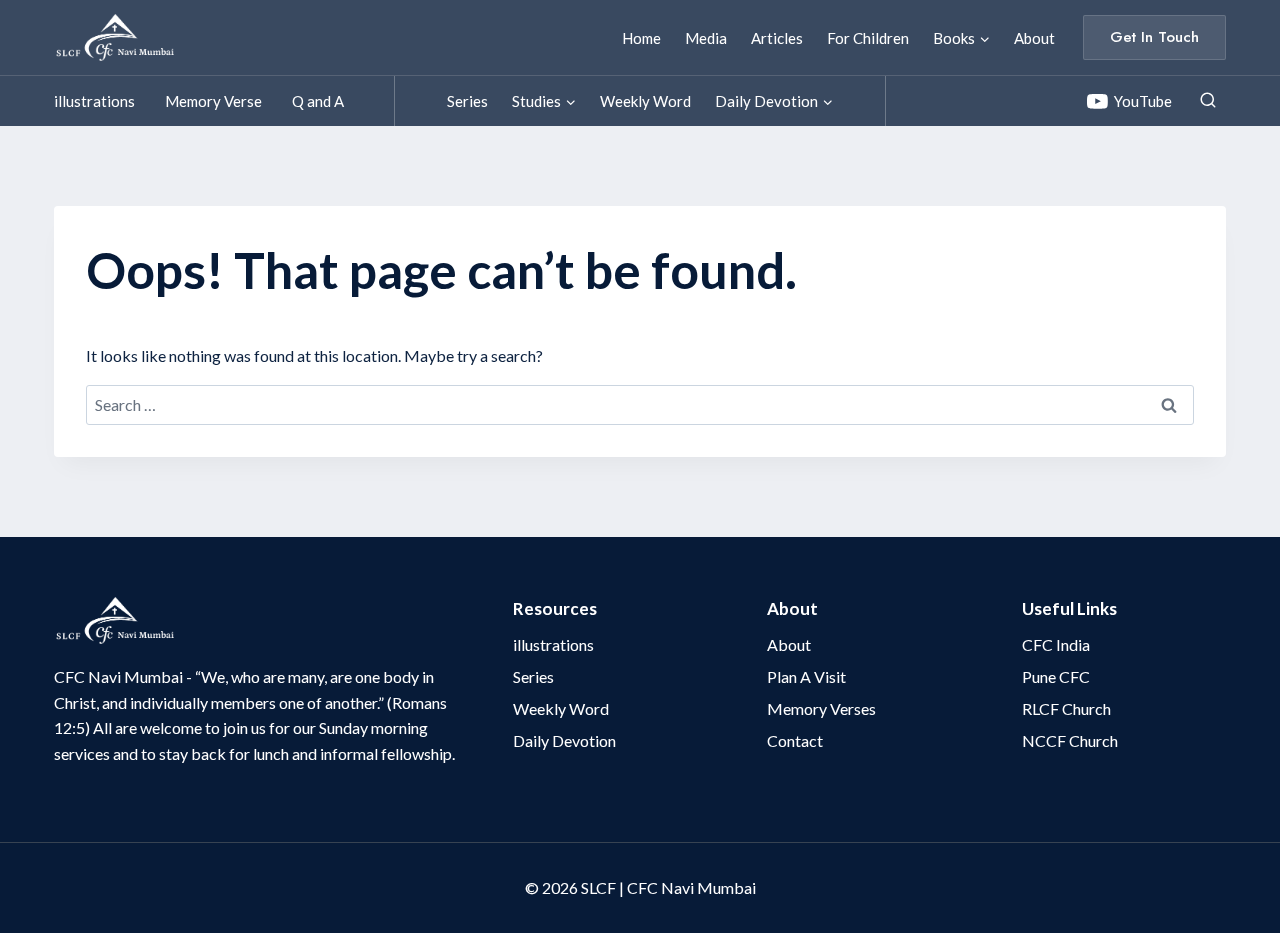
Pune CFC (1056, 676)
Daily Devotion (564, 740)
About (1034, 38)
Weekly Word (645, 101)
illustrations (94, 101)
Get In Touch (1154, 37)
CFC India (1056, 644)
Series (467, 101)
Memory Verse (213, 101)
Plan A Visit (806, 676)
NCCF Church (1070, 740)
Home (641, 38)
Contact (795, 740)
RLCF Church (1066, 708)
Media (706, 38)
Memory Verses (821, 708)
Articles (777, 38)
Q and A (318, 101)
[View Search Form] (1208, 101)
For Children (868, 38)
